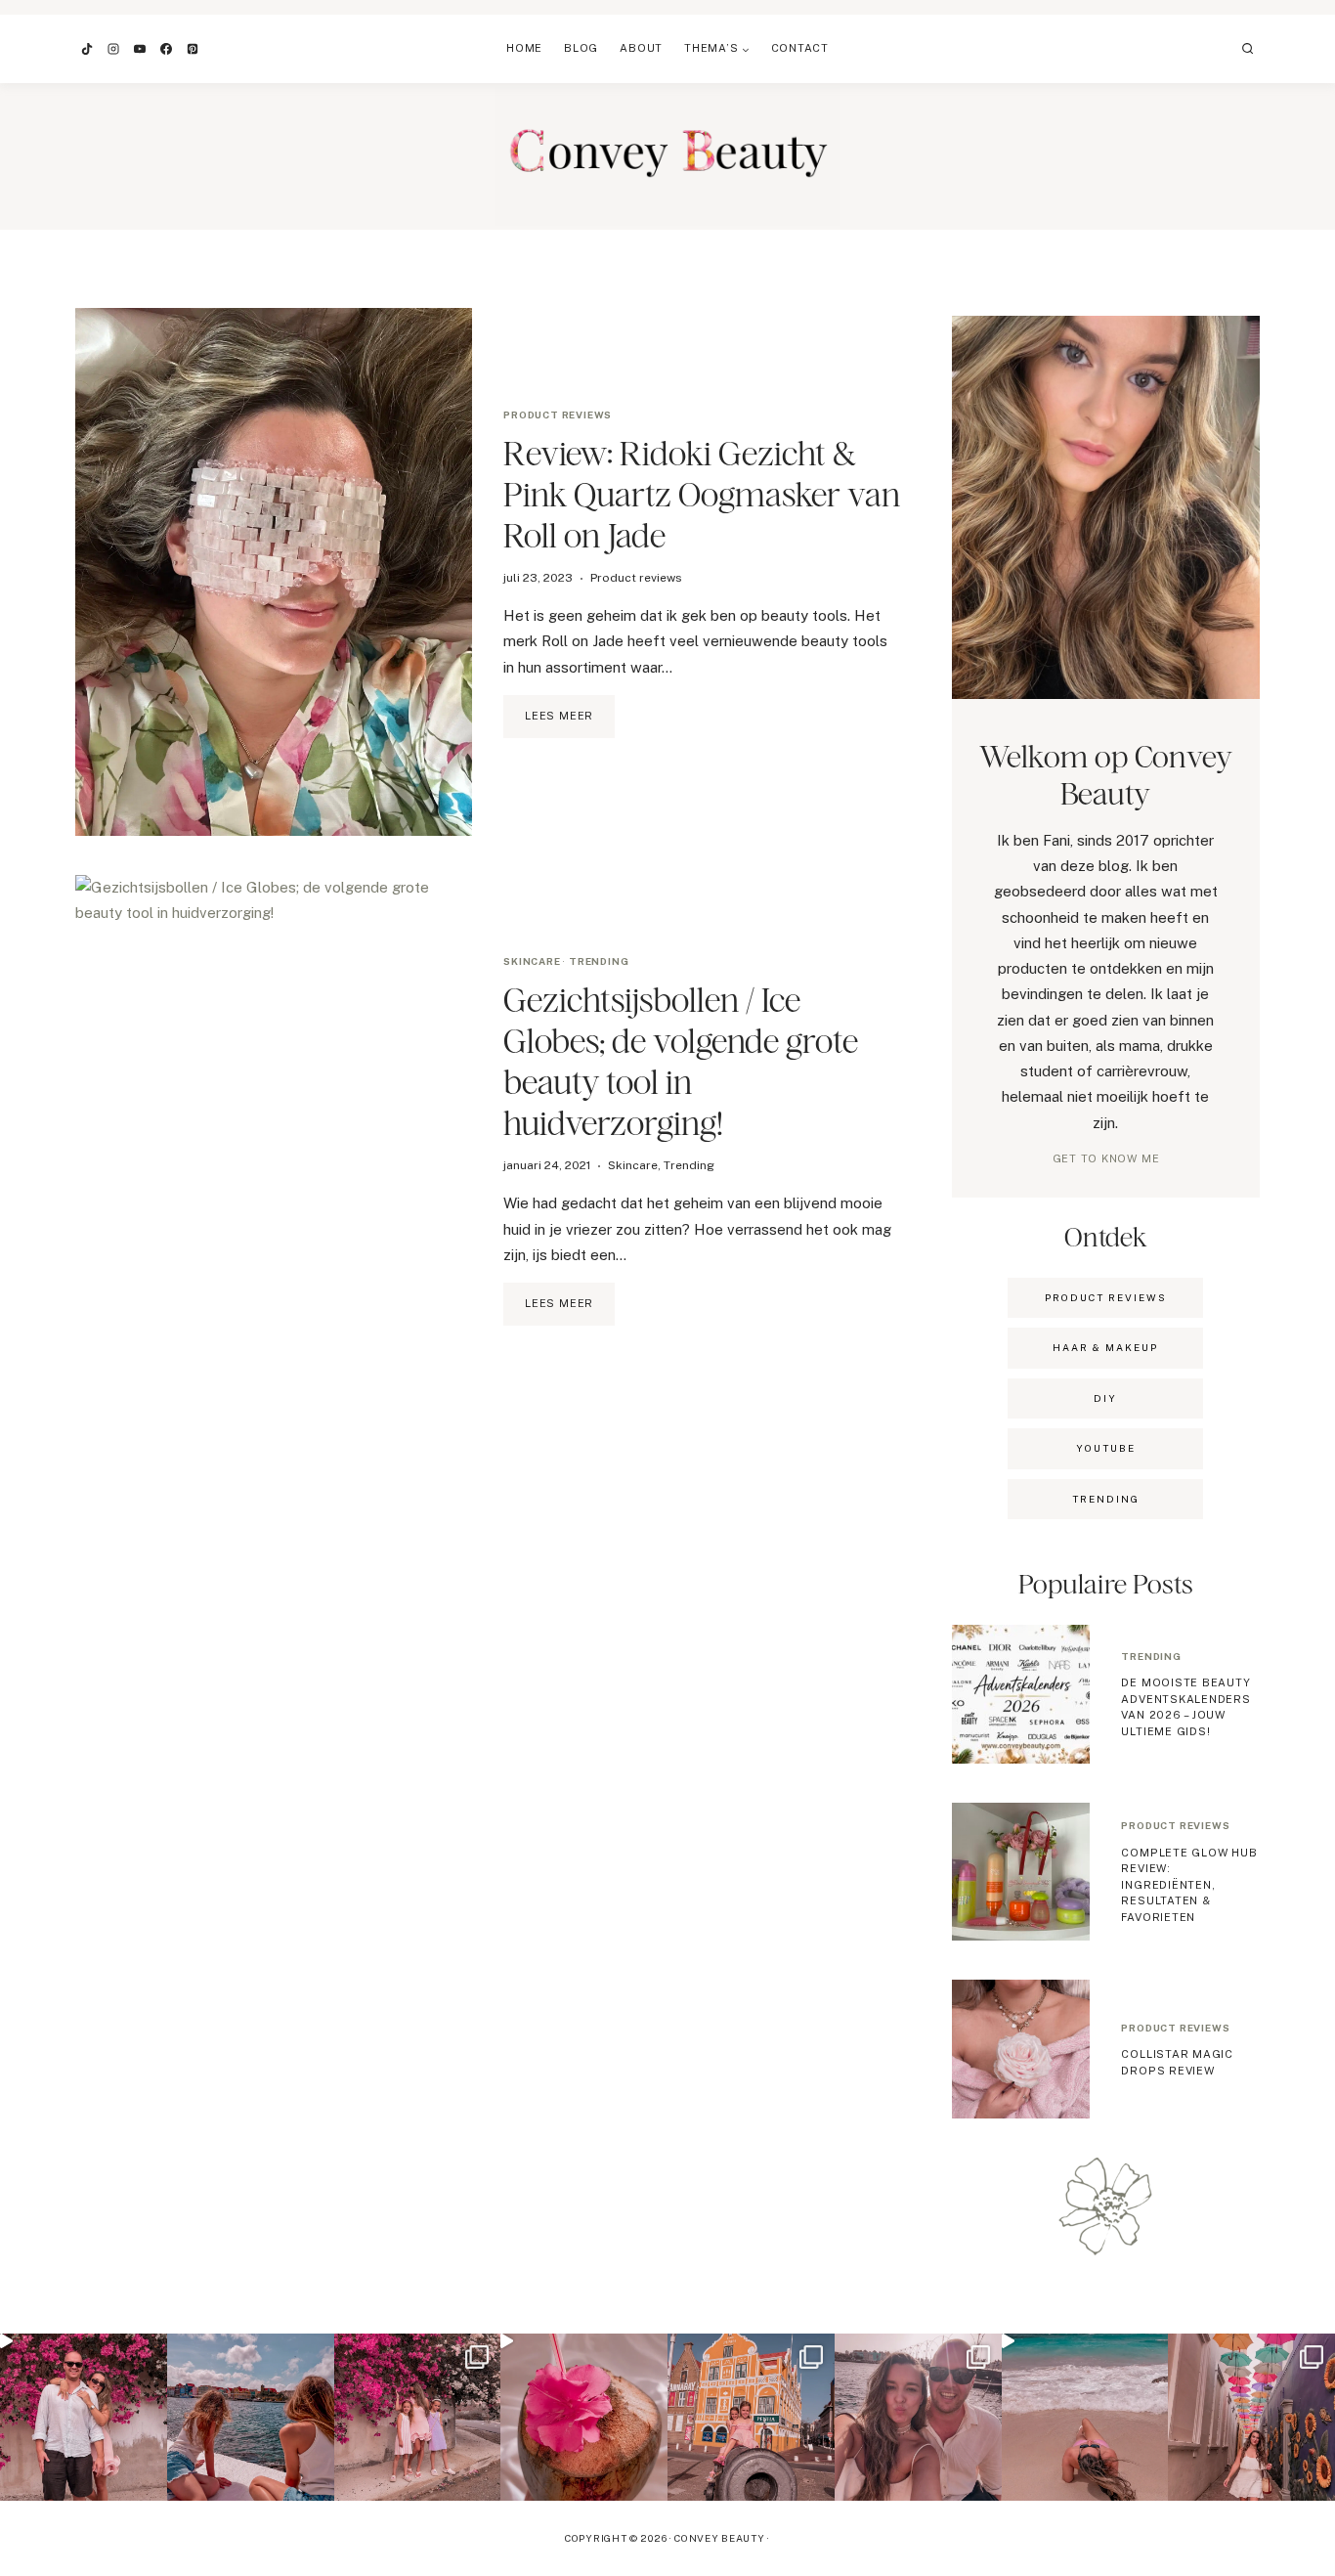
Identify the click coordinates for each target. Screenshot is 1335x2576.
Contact (800, 48)
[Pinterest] (193, 49)
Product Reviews (1106, 1297)
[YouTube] (140, 49)
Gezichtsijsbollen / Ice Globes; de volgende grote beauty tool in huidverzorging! (681, 1061)
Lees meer (570, 723)
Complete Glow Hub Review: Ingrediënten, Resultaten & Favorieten (1189, 1885)
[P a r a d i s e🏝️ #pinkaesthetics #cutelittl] (251, 2417)
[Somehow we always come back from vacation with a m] (918, 2417)
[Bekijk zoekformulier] (1248, 49)
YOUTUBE (1106, 1448)
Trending (599, 961)
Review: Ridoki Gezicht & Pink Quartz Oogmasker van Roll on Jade (702, 494)
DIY (1105, 1398)
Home (524, 48)
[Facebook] (166, 49)
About (641, 48)
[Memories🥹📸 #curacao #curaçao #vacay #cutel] (751, 2417)
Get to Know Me (1106, 1158)
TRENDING (1106, 1499)
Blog (581, 48)
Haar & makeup (1105, 1347)
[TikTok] (87, 49)
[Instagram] (113, 49)
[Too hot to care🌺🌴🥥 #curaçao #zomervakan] (1251, 2417)
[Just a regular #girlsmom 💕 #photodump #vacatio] (418, 2417)
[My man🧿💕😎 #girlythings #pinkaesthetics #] (84, 2417)
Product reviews (558, 415)
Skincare (532, 961)
